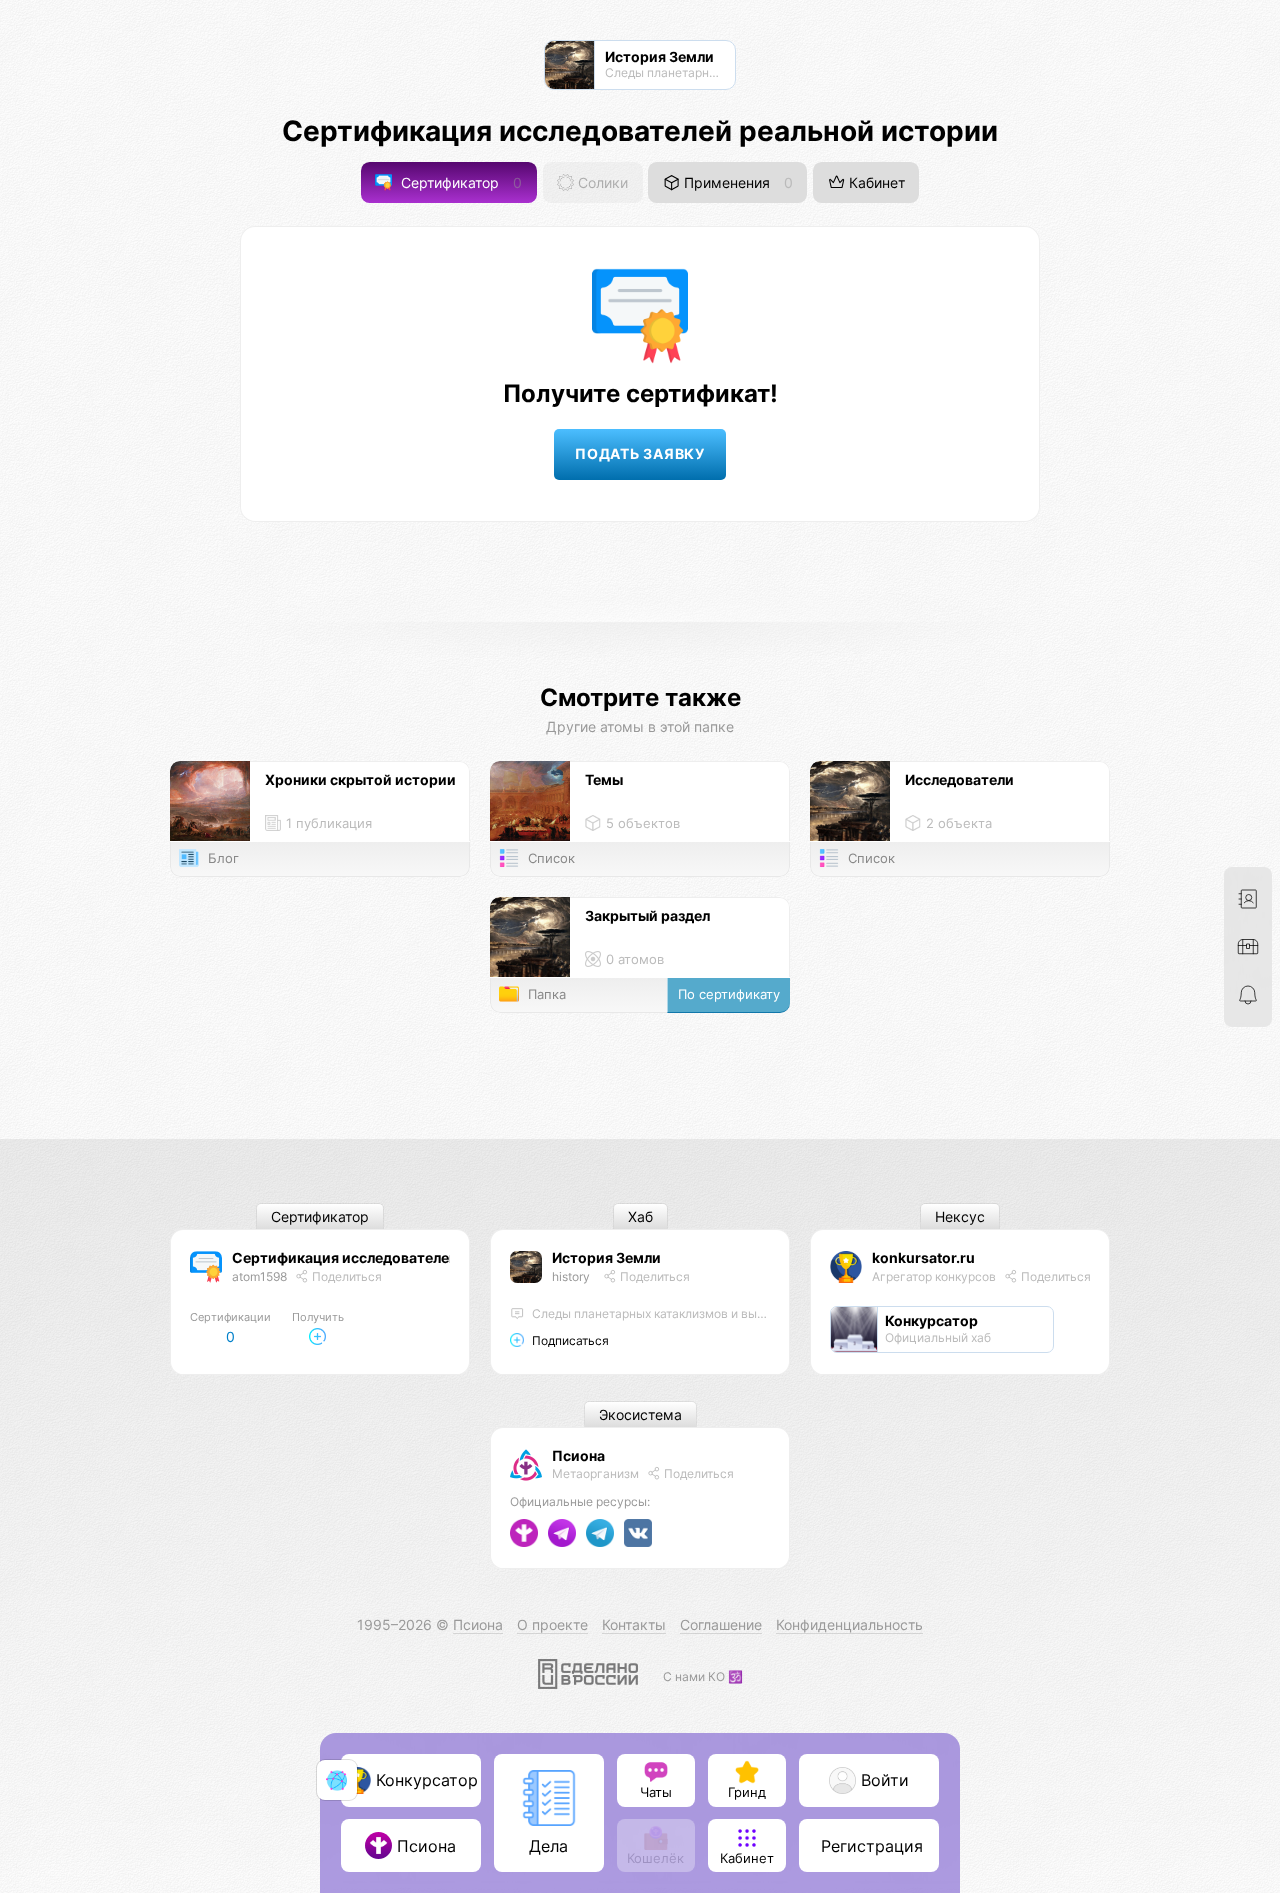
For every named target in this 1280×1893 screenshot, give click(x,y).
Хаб (640, 1216)
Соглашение (721, 1624)
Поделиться (345, 1276)
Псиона (578, 1455)
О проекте (552, 1624)
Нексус (960, 1216)
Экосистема (640, 1414)
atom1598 (259, 1276)
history (571, 1276)
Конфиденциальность (849, 1624)
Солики (601, 182)
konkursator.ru (923, 1257)
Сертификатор (459, 182)
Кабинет (875, 182)
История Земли (606, 1257)
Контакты (634, 1624)
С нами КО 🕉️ (703, 1676)
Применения (736, 182)
